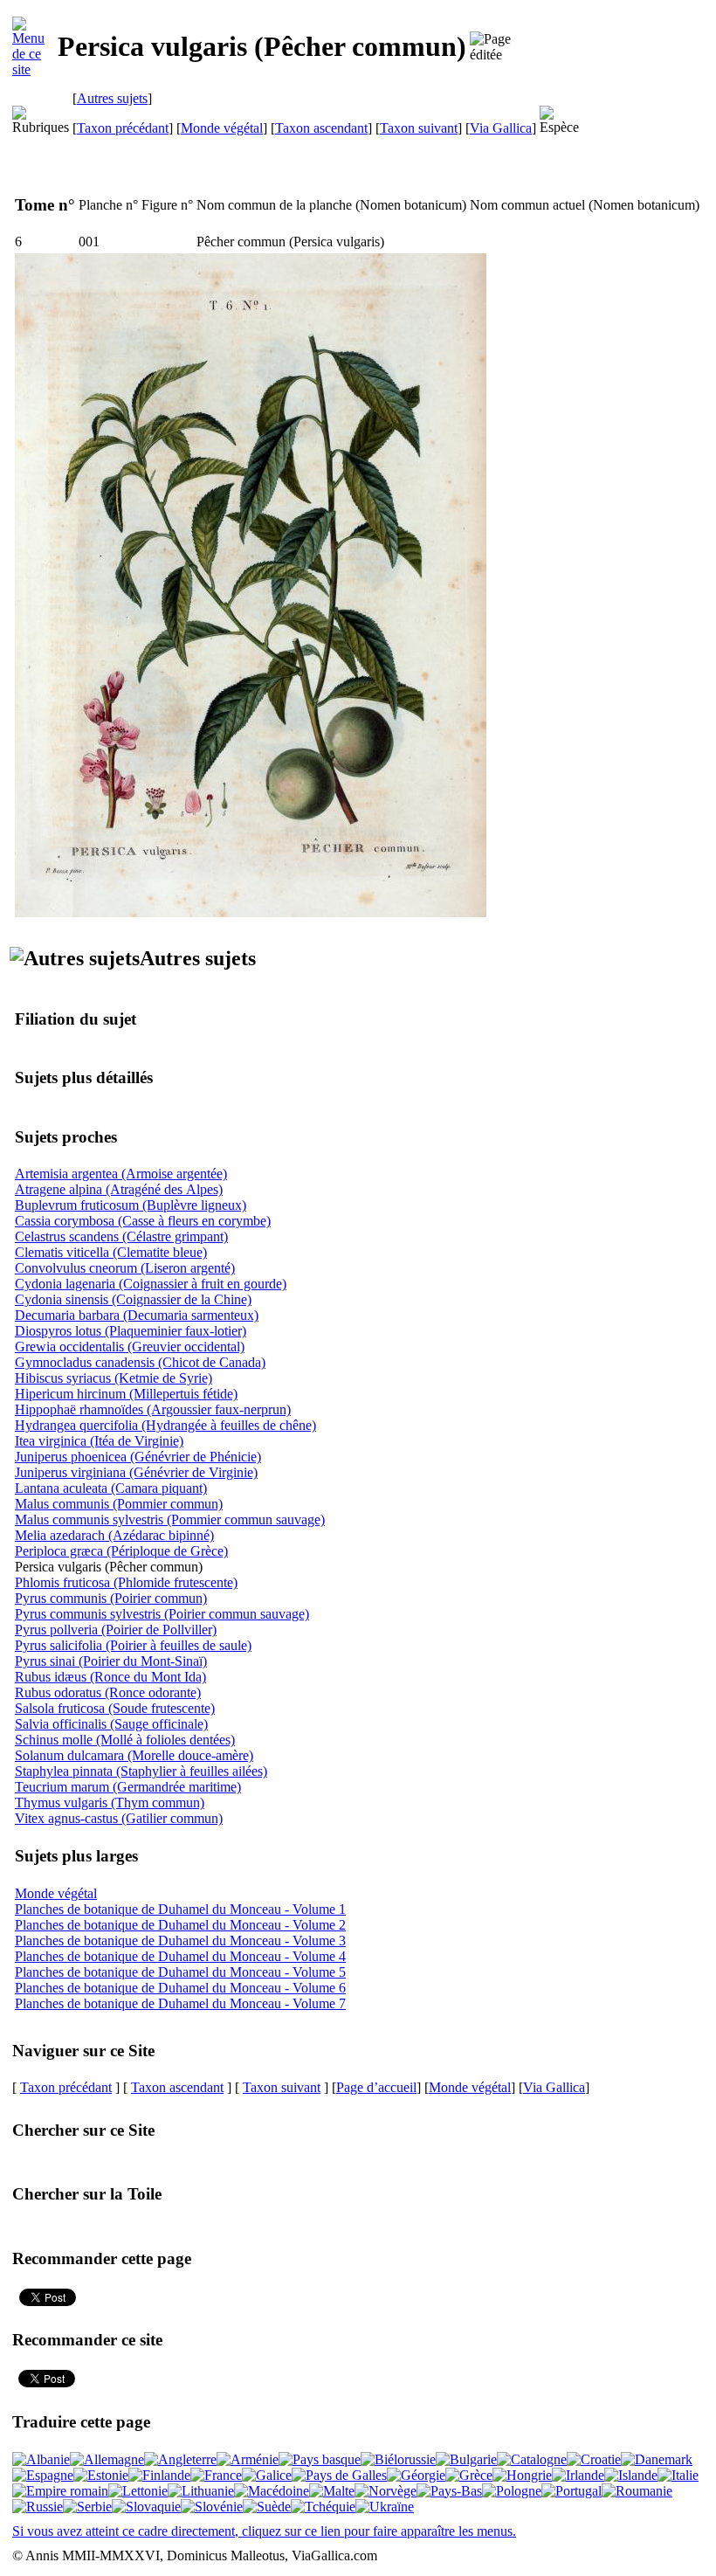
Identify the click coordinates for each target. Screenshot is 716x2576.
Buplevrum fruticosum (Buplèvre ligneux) (131, 1205)
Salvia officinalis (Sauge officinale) (111, 1724)
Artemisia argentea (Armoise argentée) (121, 1174)
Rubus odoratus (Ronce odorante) (108, 1692)
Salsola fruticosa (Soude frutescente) (115, 1708)
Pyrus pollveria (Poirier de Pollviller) (116, 1630)
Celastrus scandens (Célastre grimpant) (121, 1236)
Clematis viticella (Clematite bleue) (111, 1252)
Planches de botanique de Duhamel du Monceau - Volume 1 (180, 1909)
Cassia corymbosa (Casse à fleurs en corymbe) (143, 1221)
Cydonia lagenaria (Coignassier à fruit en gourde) (151, 1284)
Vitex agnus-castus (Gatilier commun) (119, 1818)
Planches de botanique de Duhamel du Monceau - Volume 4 (180, 1956)
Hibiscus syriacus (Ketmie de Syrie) (114, 1378)
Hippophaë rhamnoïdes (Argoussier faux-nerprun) (153, 1409)
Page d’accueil (376, 2087)
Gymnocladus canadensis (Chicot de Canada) (140, 1362)
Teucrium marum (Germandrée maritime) (128, 1787)
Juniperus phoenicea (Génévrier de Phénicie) (138, 1457)
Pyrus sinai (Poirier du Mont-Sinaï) (111, 1661)
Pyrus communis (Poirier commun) (111, 1598)
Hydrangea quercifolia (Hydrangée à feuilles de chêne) (165, 1425)
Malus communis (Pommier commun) (119, 1504)
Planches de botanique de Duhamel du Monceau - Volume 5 (180, 1972)
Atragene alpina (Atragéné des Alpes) (119, 1189)
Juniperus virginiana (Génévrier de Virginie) (136, 1472)
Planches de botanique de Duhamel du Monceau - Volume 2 (180, 1925)
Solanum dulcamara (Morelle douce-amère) (134, 1755)
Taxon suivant (419, 128)
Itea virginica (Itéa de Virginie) (99, 1441)
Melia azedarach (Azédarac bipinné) (114, 1535)
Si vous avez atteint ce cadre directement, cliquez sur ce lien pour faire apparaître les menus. (264, 2531)
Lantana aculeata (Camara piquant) (111, 1488)
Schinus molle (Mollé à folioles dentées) (125, 1740)
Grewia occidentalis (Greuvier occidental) (130, 1347)
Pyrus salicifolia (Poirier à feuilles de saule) (133, 1645)
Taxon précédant (123, 128)
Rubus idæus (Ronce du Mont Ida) (110, 1677)
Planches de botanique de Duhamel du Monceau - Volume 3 (180, 1941)
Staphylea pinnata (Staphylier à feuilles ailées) (141, 1771)
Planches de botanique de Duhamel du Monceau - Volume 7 (180, 2003)
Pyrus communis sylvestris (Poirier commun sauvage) (162, 1614)
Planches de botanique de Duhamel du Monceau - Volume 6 (180, 1988)
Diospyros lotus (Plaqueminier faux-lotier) (131, 1331)
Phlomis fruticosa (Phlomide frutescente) (126, 1582)
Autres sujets (112, 98)
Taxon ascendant (321, 128)
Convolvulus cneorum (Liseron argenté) (125, 1268)
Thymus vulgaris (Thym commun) (110, 1803)
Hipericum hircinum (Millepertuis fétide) (126, 1394)
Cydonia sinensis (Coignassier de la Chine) (133, 1299)
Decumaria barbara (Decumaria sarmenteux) (137, 1315)
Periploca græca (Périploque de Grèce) (121, 1551)
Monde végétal (222, 128)
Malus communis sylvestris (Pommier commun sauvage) (170, 1519)
